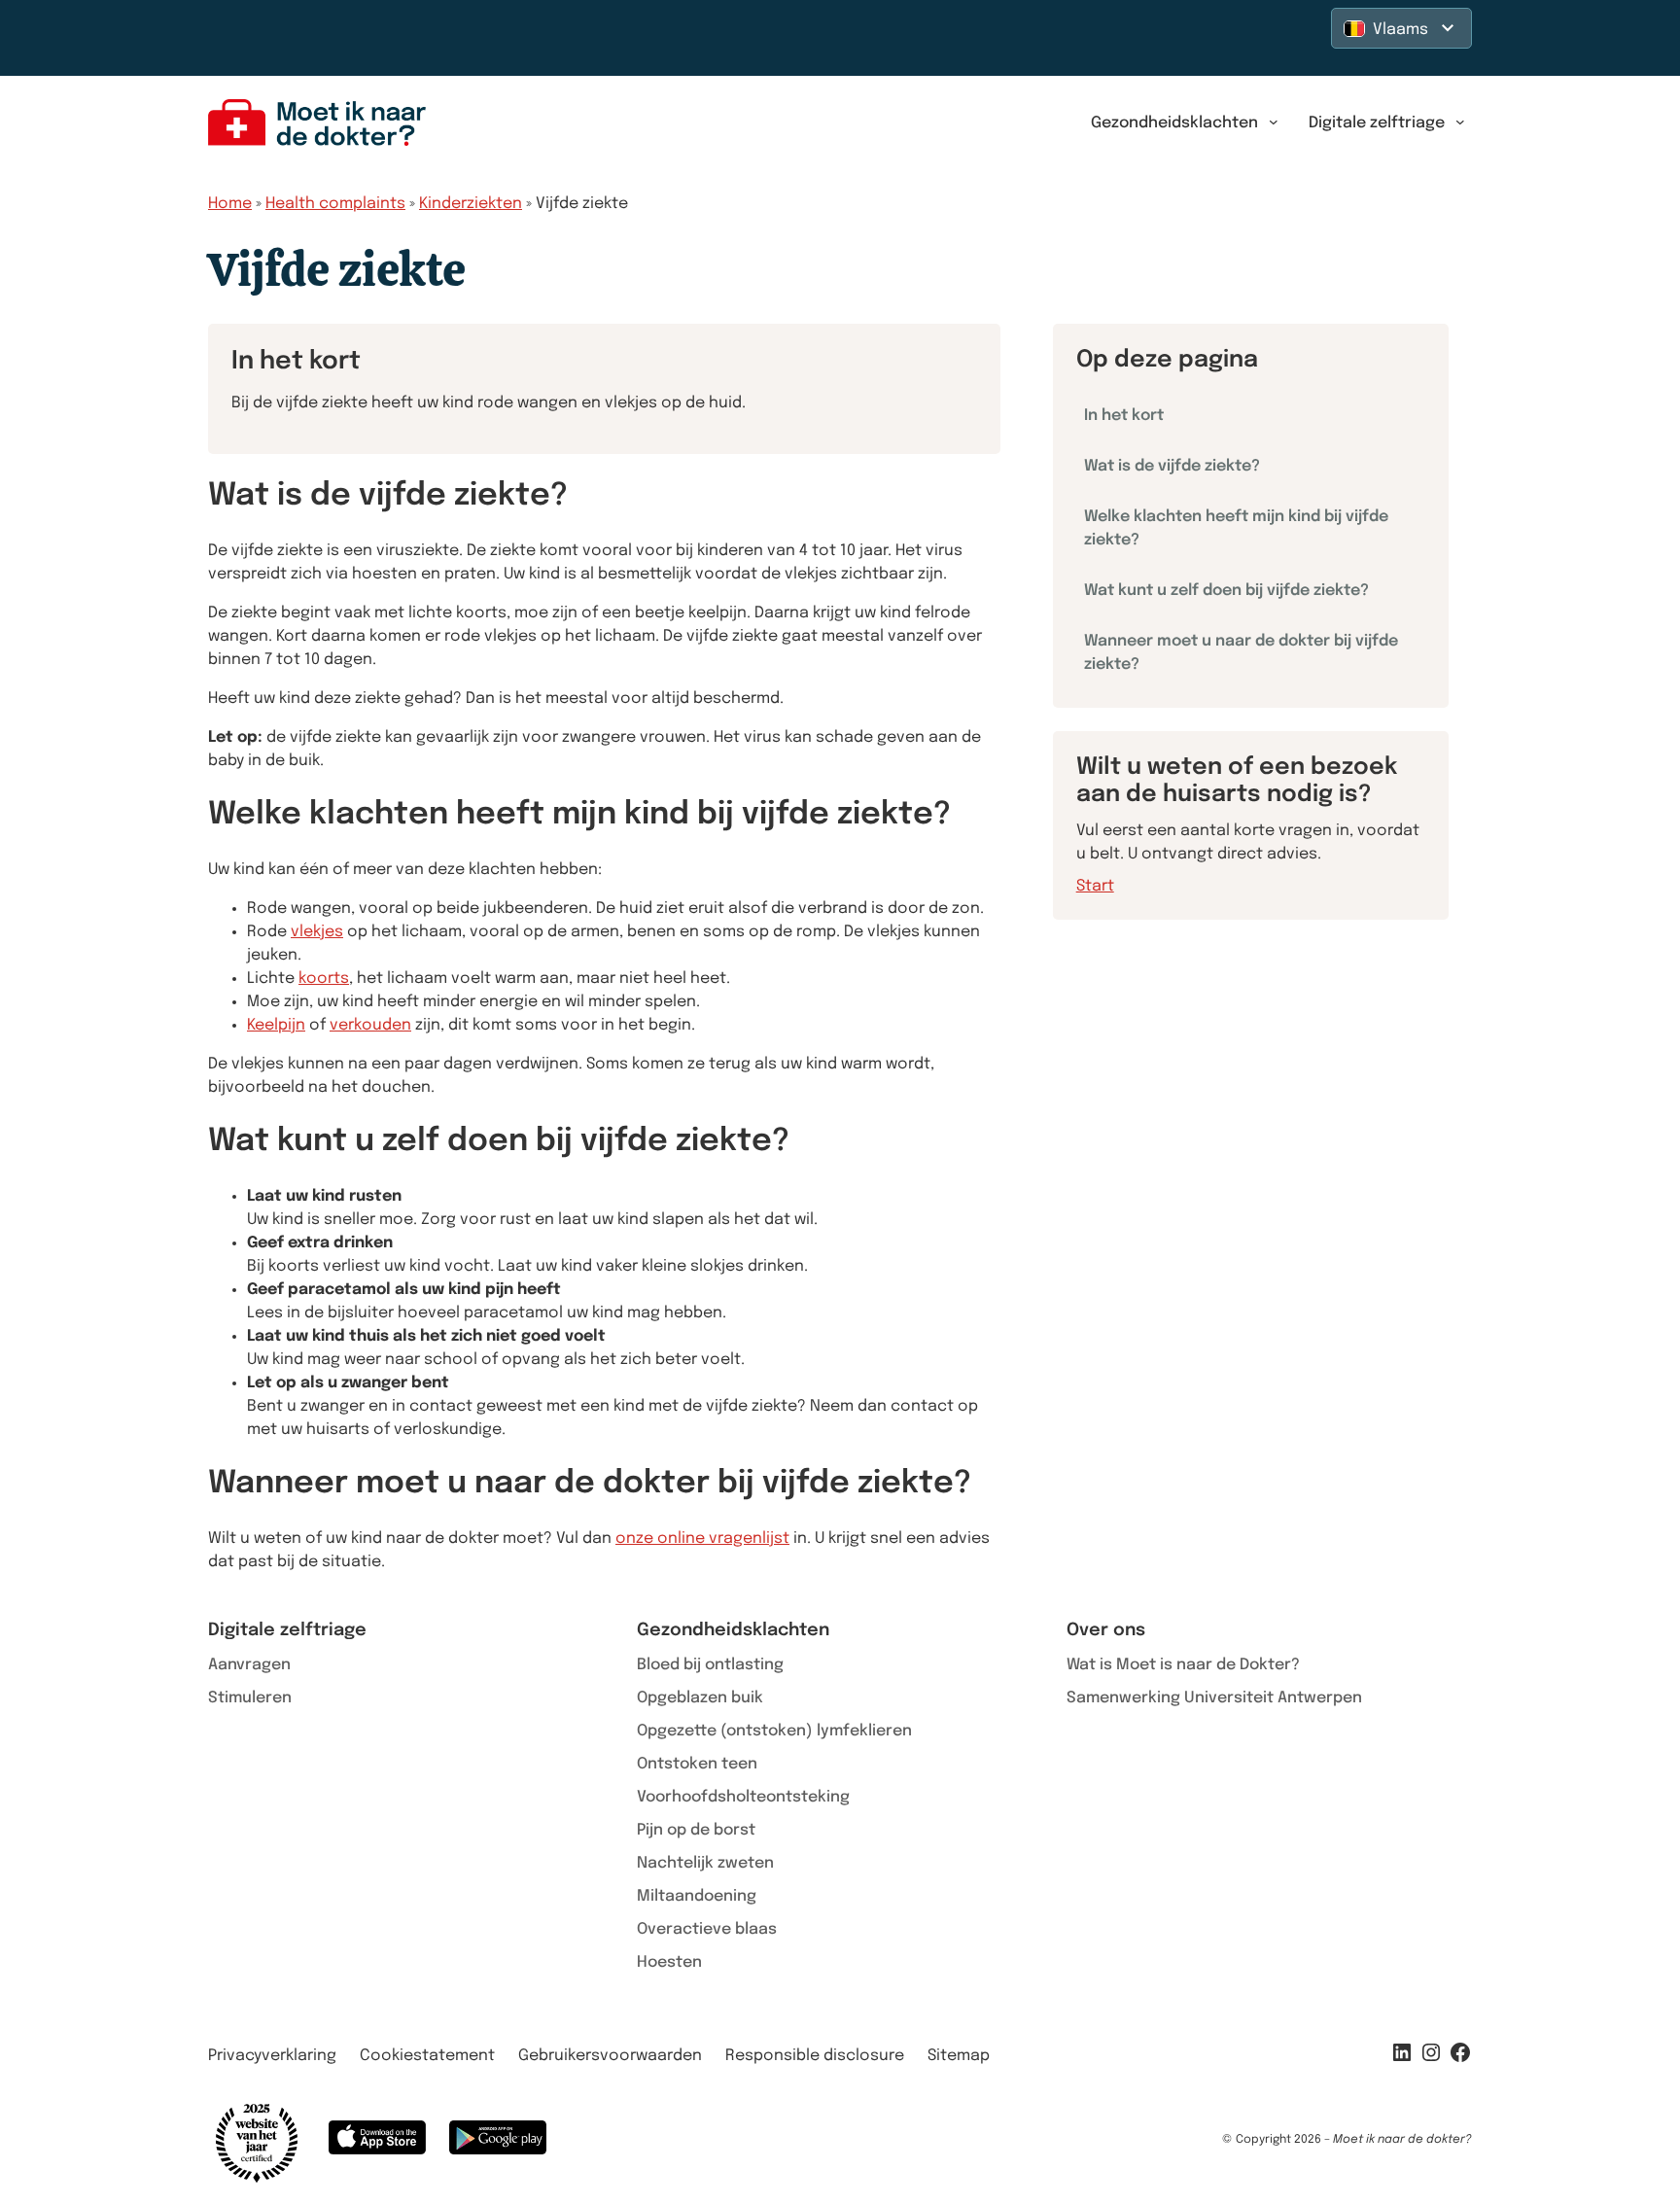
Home (230, 204)
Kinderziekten (471, 204)
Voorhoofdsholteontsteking (743, 1797)
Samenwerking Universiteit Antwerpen (1214, 1698)
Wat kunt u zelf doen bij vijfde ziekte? (1226, 591)
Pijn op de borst (696, 1830)
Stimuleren (250, 1698)
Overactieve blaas (707, 1929)
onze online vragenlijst (702, 1539)
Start (1095, 886)
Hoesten (669, 1962)
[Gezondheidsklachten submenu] (1274, 122)
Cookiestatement (427, 2056)
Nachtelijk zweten (705, 1863)
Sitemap (959, 2056)
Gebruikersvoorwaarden (610, 2056)
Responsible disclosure (815, 2056)
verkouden (370, 1025)
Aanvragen (249, 1665)
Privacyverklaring (272, 2056)
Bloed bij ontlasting (710, 1665)
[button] (1401, 28)
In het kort (1124, 416)
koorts (324, 979)
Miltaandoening (697, 1896)
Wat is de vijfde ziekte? (1172, 466)
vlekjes (317, 932)
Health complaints (335, 204)
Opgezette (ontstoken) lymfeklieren (774, 1731)
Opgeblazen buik (700, 1698)
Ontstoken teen (697, 1764)
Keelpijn (276, 1025)
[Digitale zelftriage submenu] (1460, 122)
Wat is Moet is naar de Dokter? (1183, 1665)
